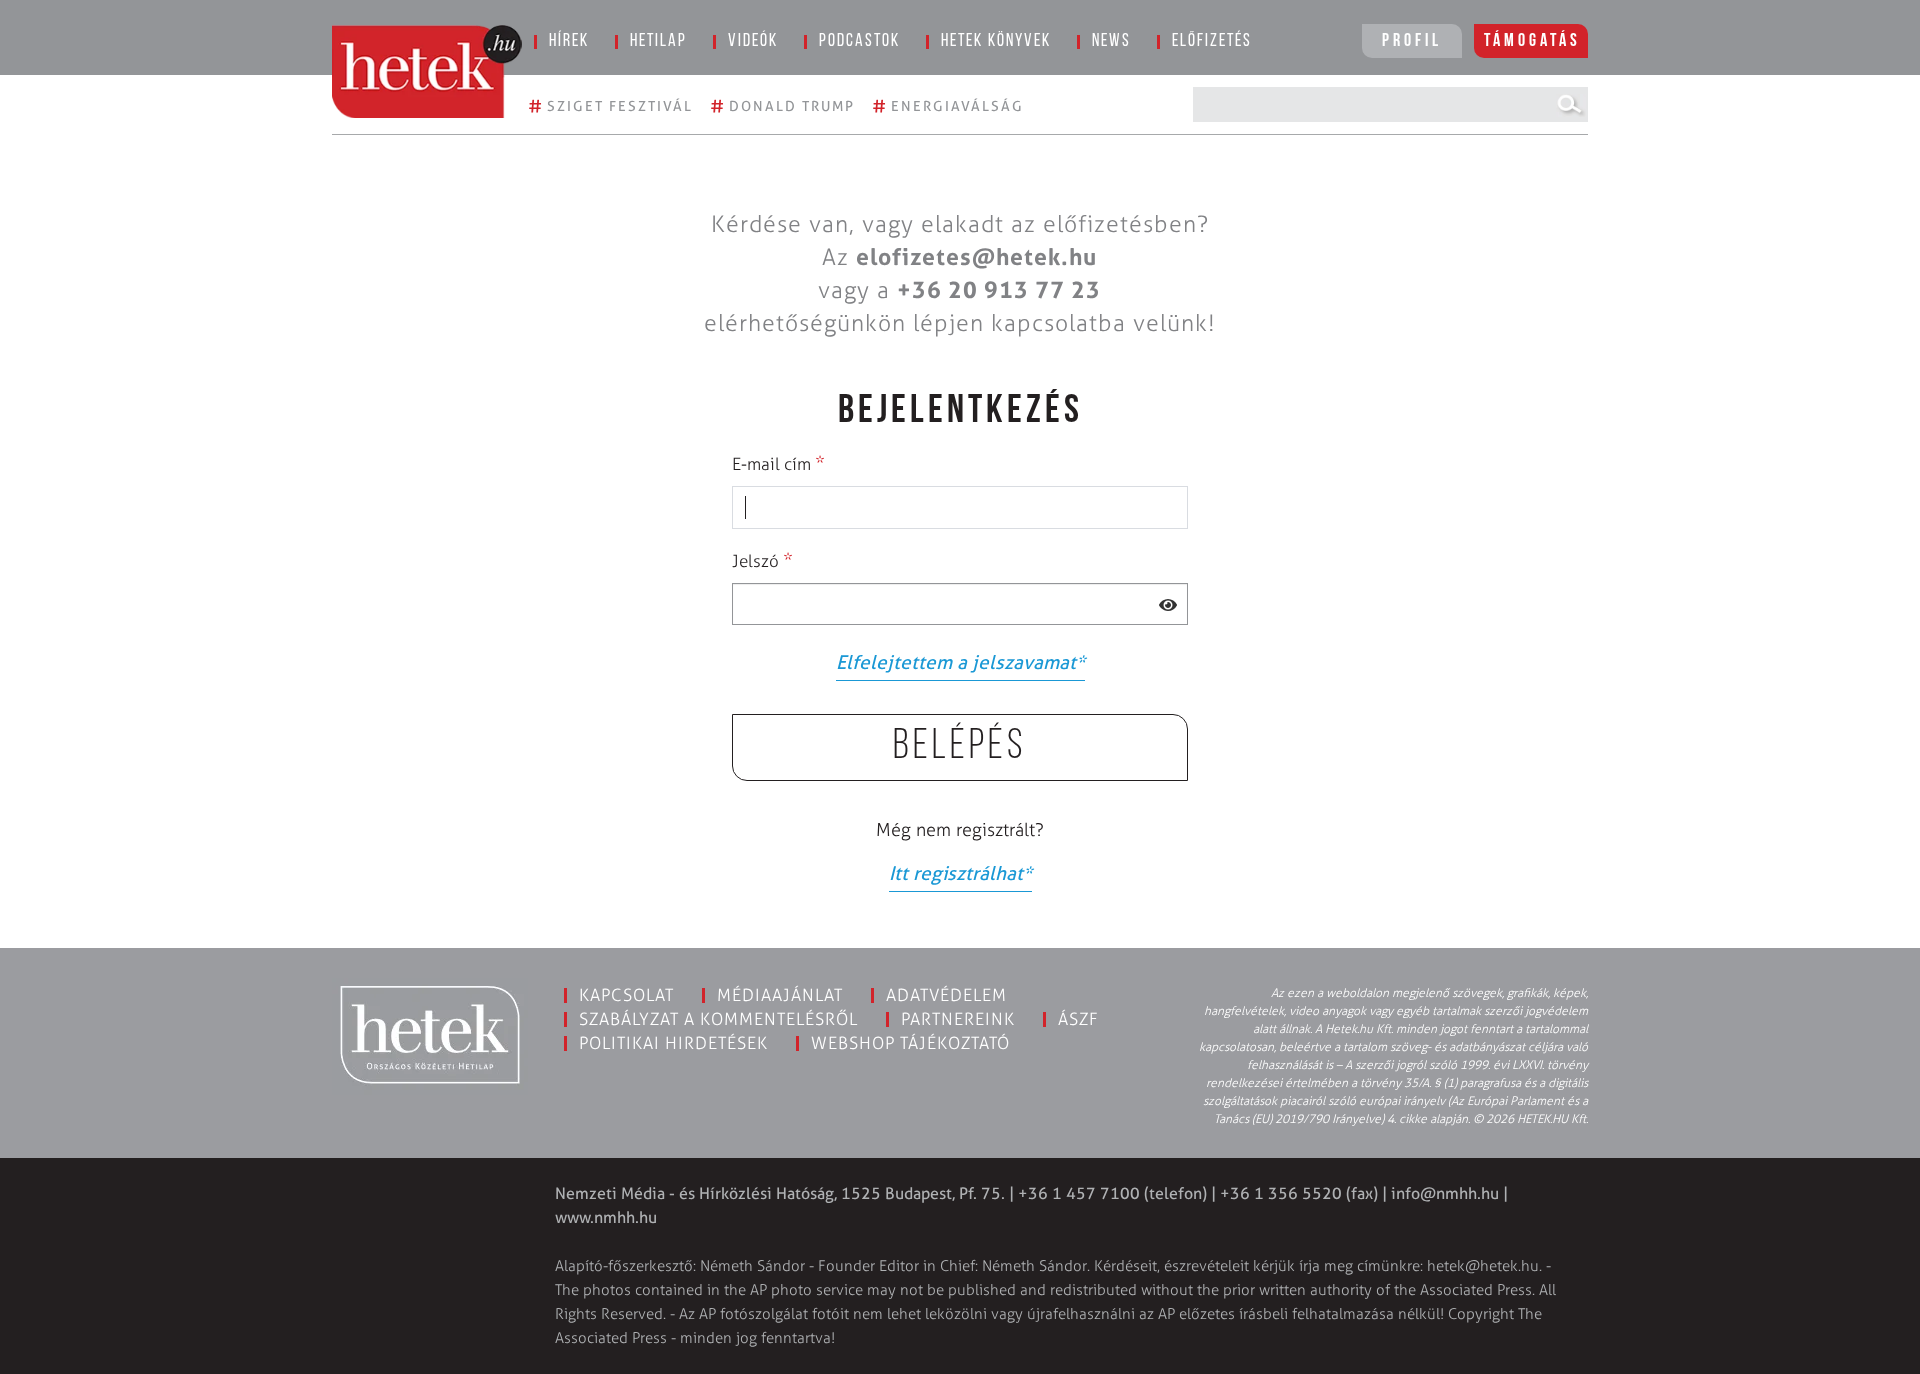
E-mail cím (778, 463)
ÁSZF (1078, 1019)
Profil (1412, 42)
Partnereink (958, 1019)
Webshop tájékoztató (910, 1043)
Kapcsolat (626, 995)
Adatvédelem (946, 995)
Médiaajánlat (780, 995)
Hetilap (658, 42)
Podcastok (859, 42)
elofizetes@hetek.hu (976, 257)
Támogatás (1532, 42)
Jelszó (762, 560)
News (1111, 42)
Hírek (569, 42)
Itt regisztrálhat (960, 873)
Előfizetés (1212, 42)
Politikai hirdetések (673, 1043)
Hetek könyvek (996, 42)
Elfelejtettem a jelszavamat (960, 662)
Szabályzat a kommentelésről (718, 1019)
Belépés (960, 747)
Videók (753, 42)
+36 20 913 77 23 (999, 290)
